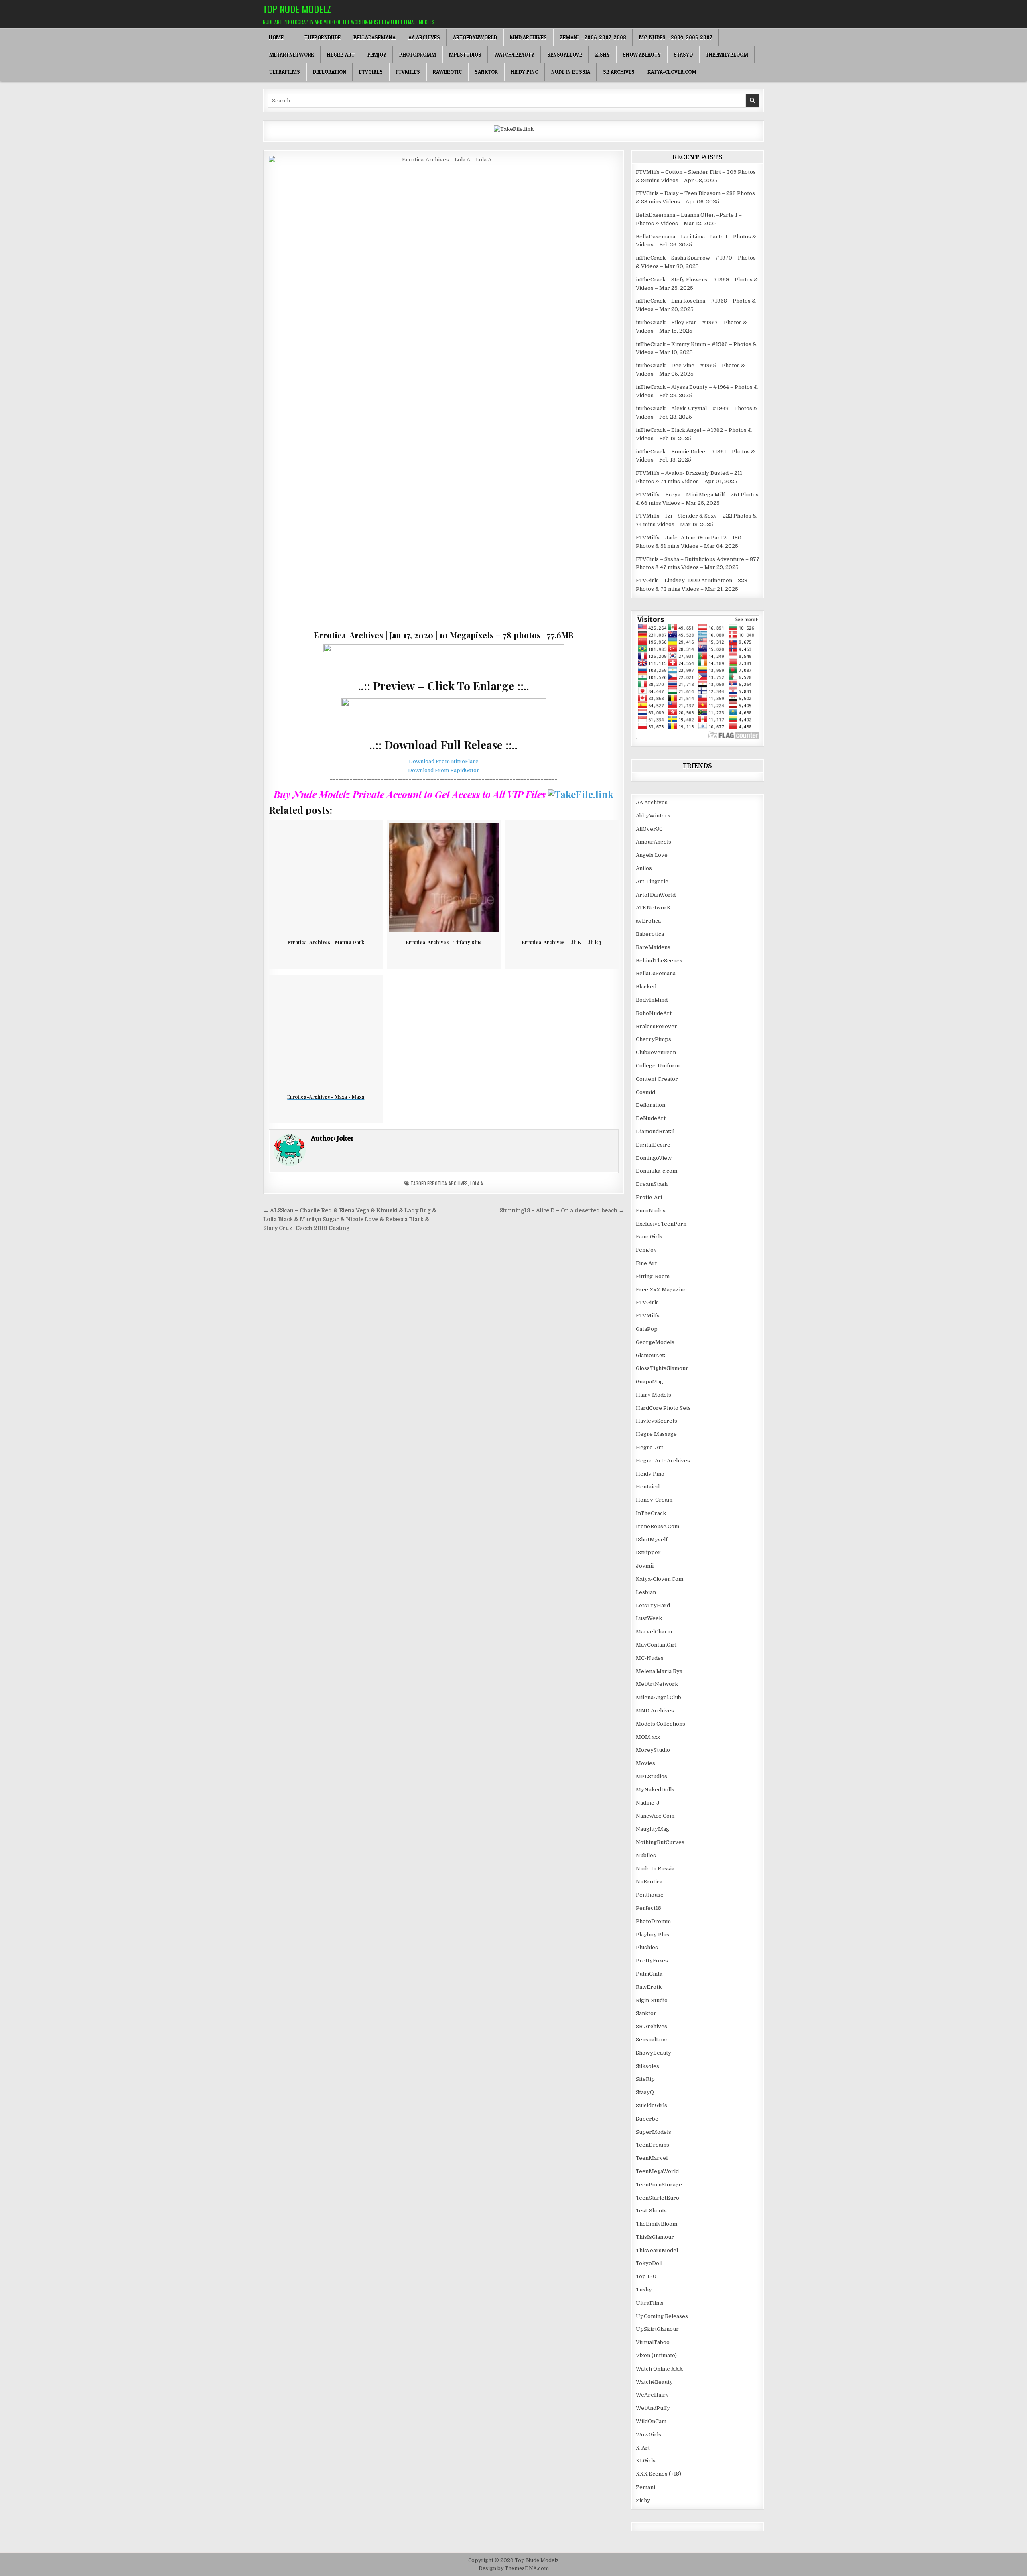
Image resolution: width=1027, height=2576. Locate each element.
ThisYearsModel (657, 2250)
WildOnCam (651, 2421)
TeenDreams (653, 2145)
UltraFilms (285, 72)
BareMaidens (653, 947)
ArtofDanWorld (475, 37)
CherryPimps (654, 1039)
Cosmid (645, 1092)
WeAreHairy (652, 2395)
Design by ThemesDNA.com (514, 2568)
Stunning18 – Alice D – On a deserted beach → (562, 1211)
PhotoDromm (418, 55)
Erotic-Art (649, 1197)
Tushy (644, 2290)
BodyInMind (652, 1000)
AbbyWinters (653, 816)
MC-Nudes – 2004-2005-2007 (676, 37)
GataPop (647, 1329)
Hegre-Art (341, 55)
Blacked (646, 987)
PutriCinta (649, 1974)
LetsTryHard (653, 1605)
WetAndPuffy (653, 2408)
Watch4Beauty (514, 55)
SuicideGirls (652, 2105)
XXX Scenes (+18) (659, 2474)
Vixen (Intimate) (656, 2355)
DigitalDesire (653, 1145)
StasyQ (683, 55)
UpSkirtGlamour (657, 2329)
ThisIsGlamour (655, 2237)
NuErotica (649, 1882)
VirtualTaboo (653, 2342)
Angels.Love (652, 855)
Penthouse (650, 1895)
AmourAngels (654, 842)
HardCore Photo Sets (663, 1408)
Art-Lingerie (652, 881)
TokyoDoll (649, 2263)
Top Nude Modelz (297, 9)
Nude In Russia (571, 72)
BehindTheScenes (659, 961)
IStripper (648, 1552)
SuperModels (654, 2132)
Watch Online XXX (660, 2369)
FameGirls (649, 1237)
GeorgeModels (655, 1342)
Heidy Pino (525, 72)
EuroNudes (651, 1211)
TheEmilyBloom (727, 55)
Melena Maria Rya (659, 1671)
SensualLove (565, 55)
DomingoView (654, 1158)
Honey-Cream (654, 1500)
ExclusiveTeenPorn (661, 1224)
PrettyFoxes (652, 1961)
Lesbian (646, 1592)
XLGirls (646, 2461)
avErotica (648, 921)
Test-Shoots (651, 2211)
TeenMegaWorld (657, 2171)
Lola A (477, 1183)
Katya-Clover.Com (672, 72)
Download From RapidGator (444, 770)
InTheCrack (651, 1513)
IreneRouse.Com (658, 1526)
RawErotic (447, 72)
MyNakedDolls (655, 1790)
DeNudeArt (651, 1118)
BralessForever (657, 1026)
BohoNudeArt (654, 1013)
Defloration (330, 72)
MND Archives (528, 37)
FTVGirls (371, 72)
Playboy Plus (653, 1935)
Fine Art (646, 1263)
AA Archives (424, 37)
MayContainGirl (656, 1645)
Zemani (645, 2487)
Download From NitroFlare (444, 761)
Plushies (647, 1947)
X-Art (643, 2448)
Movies (645, 1763)
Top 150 (646, 2276)
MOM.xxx (648, 1737)
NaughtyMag (653, 1829)
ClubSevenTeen (656, 1052)
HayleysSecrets (657, 1421)
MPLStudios (465, 55)
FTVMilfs (408, 72)
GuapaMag (649, 1382)
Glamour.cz (651, 1355)
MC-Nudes (650, 1658)
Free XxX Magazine (661, 1290)
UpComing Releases (662, 2316)
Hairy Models (654, 1395)
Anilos (644, 868)
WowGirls (648, 2435)
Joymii (645, 1566)
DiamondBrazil (655, 1131)
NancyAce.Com (655, 1816)
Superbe (647, 2119)
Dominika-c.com (657, 1171)
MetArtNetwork (292, 55)
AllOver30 (649, 829)
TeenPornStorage (659, 2185)
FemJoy (377, 55)
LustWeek (649, 1618)
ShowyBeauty (642, 55)
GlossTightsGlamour (662, 1368)
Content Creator (657, 1079)
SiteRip (645, 2079)
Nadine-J (648, 1803)
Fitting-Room (653, 1276)
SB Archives (619, 72)
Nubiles (646, 1855)
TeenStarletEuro (658, 2198)
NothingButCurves (660, 1842)
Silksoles (647, 2066)
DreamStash (652, 1184)
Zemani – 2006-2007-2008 (593, 37)
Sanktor (486, 72)
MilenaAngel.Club (659, 1697)
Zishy (602, 55)
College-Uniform (658, 1066)
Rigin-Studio (652, 2000)
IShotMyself (652, 1540)
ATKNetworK (653, 908)
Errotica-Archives (448, 1183)
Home (276, 37)
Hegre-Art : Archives (663, 1461)
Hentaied (648, 1487)
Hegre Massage (656, 1434)
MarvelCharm (654, 1632)
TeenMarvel (652, 2158)
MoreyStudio (653, 1750)
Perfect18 (648, 1908)
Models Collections (661, 1724)
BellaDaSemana (374, 37)
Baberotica (650, 934)
